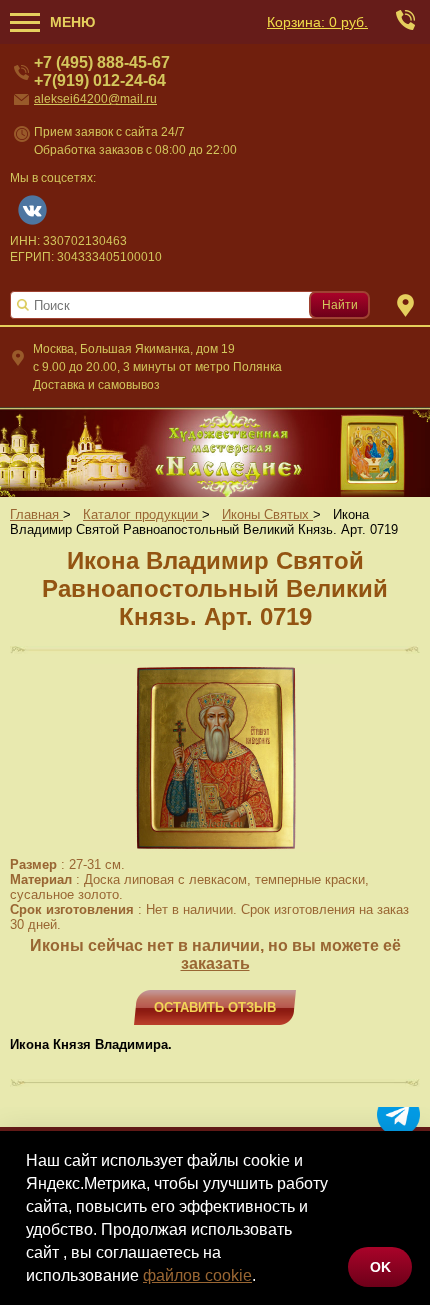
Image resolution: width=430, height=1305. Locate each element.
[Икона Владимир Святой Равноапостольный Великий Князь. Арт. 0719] (215, 847)
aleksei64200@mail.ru (95, 99)
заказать (215, 963)
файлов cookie (197, 1275)
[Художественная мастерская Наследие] (215, 452)
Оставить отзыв (215, 1007)
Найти (340, 305)
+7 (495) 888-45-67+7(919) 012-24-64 (102, 71)
